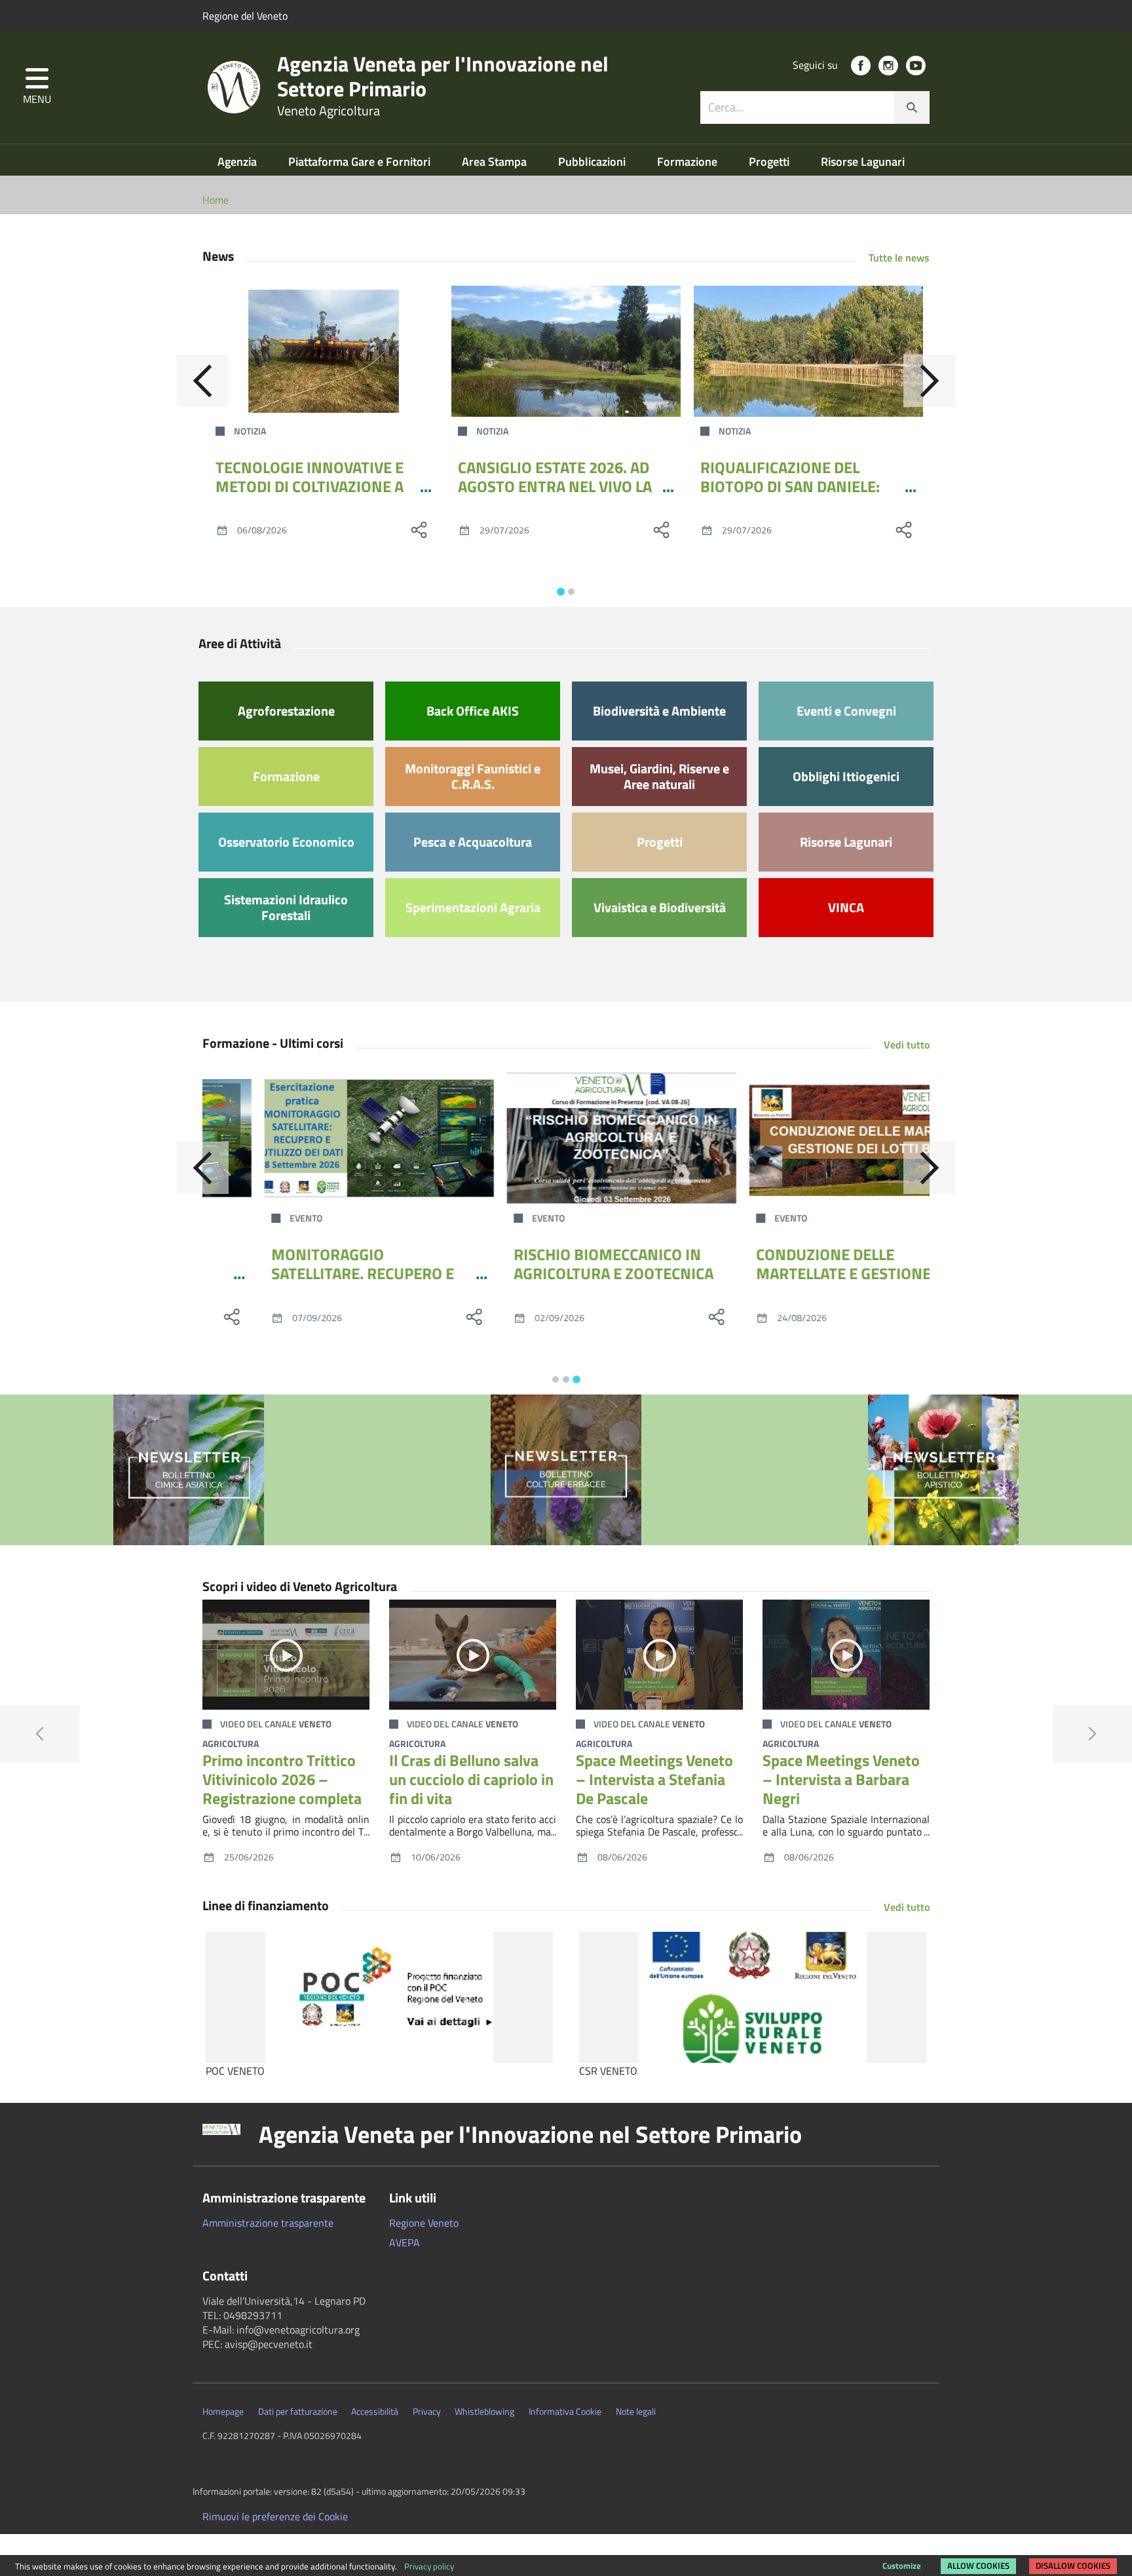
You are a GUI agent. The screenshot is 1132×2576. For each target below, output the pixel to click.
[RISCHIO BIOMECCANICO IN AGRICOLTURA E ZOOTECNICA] (566, 1138)
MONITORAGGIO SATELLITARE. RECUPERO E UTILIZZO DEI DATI (307, 1273)
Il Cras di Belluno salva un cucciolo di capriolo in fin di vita (471, 1779)
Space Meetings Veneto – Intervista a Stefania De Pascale (654, 1779)
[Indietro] (202, 381)
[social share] (419, 529)
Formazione (689, 162)
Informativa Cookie (565, 2412)
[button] (37, 87)
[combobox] (815, 107)
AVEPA (405, 2242)
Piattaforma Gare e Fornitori (361, 162)
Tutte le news (899, 258)
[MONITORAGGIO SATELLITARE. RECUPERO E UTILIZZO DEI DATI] (324, 1138)
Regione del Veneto (245, 16)
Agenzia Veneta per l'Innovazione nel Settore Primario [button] (530, 2134)
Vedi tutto (907, 1045)
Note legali (636, 2412)
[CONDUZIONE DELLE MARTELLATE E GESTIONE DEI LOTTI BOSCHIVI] (808, 1138)
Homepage (223, 2412)
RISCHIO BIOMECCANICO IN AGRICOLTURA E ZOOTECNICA (558, 1264)
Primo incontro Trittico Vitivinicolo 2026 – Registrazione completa (282, 1779)
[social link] (861, 66)
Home (216, 200)
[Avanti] (930, 381)
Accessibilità (375, 2412)
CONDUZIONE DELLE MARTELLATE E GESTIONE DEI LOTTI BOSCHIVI (788, 1273)
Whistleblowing (484, 2412)
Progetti (770, 162)
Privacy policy (429, 2566)
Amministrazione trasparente (268, 2223)
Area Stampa (496, 162)
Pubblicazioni (593, 162)
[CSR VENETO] (753, 1997)
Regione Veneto (424, 2223)
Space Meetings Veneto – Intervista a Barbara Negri (841, 1779)
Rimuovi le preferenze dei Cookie (275, 2516)
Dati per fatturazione (298, 2412)
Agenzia (238, 162)
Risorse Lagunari (863, 162)
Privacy (427, 2412)
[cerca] (912, 107)
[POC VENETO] (379, 1997)
